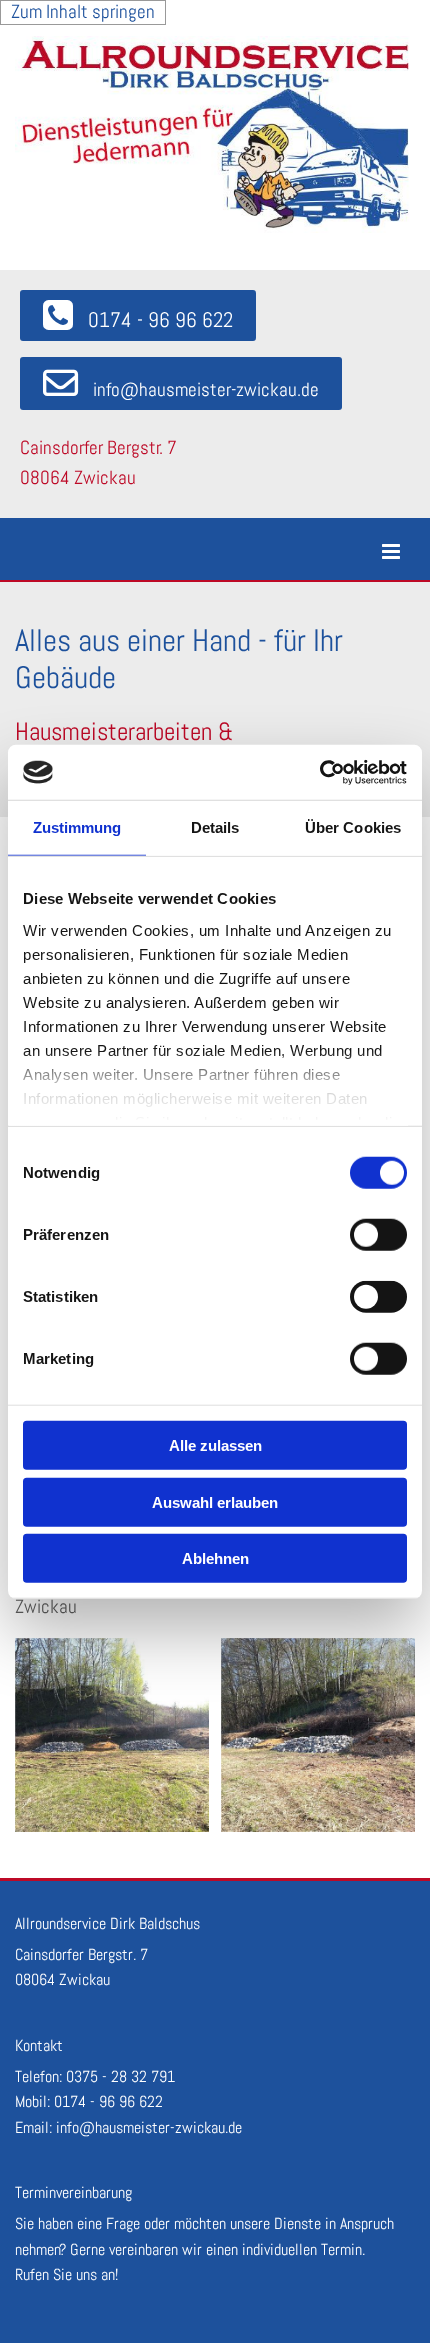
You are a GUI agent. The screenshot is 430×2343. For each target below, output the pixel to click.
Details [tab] (215, 827)
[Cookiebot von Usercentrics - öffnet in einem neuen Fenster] (319, 772)
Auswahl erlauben (215, 1501)
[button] (138, 315)
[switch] (378, 1235)
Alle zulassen (215, 1445)
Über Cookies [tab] (353, 827)
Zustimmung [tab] (77, 827)
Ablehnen (215, 1558)
